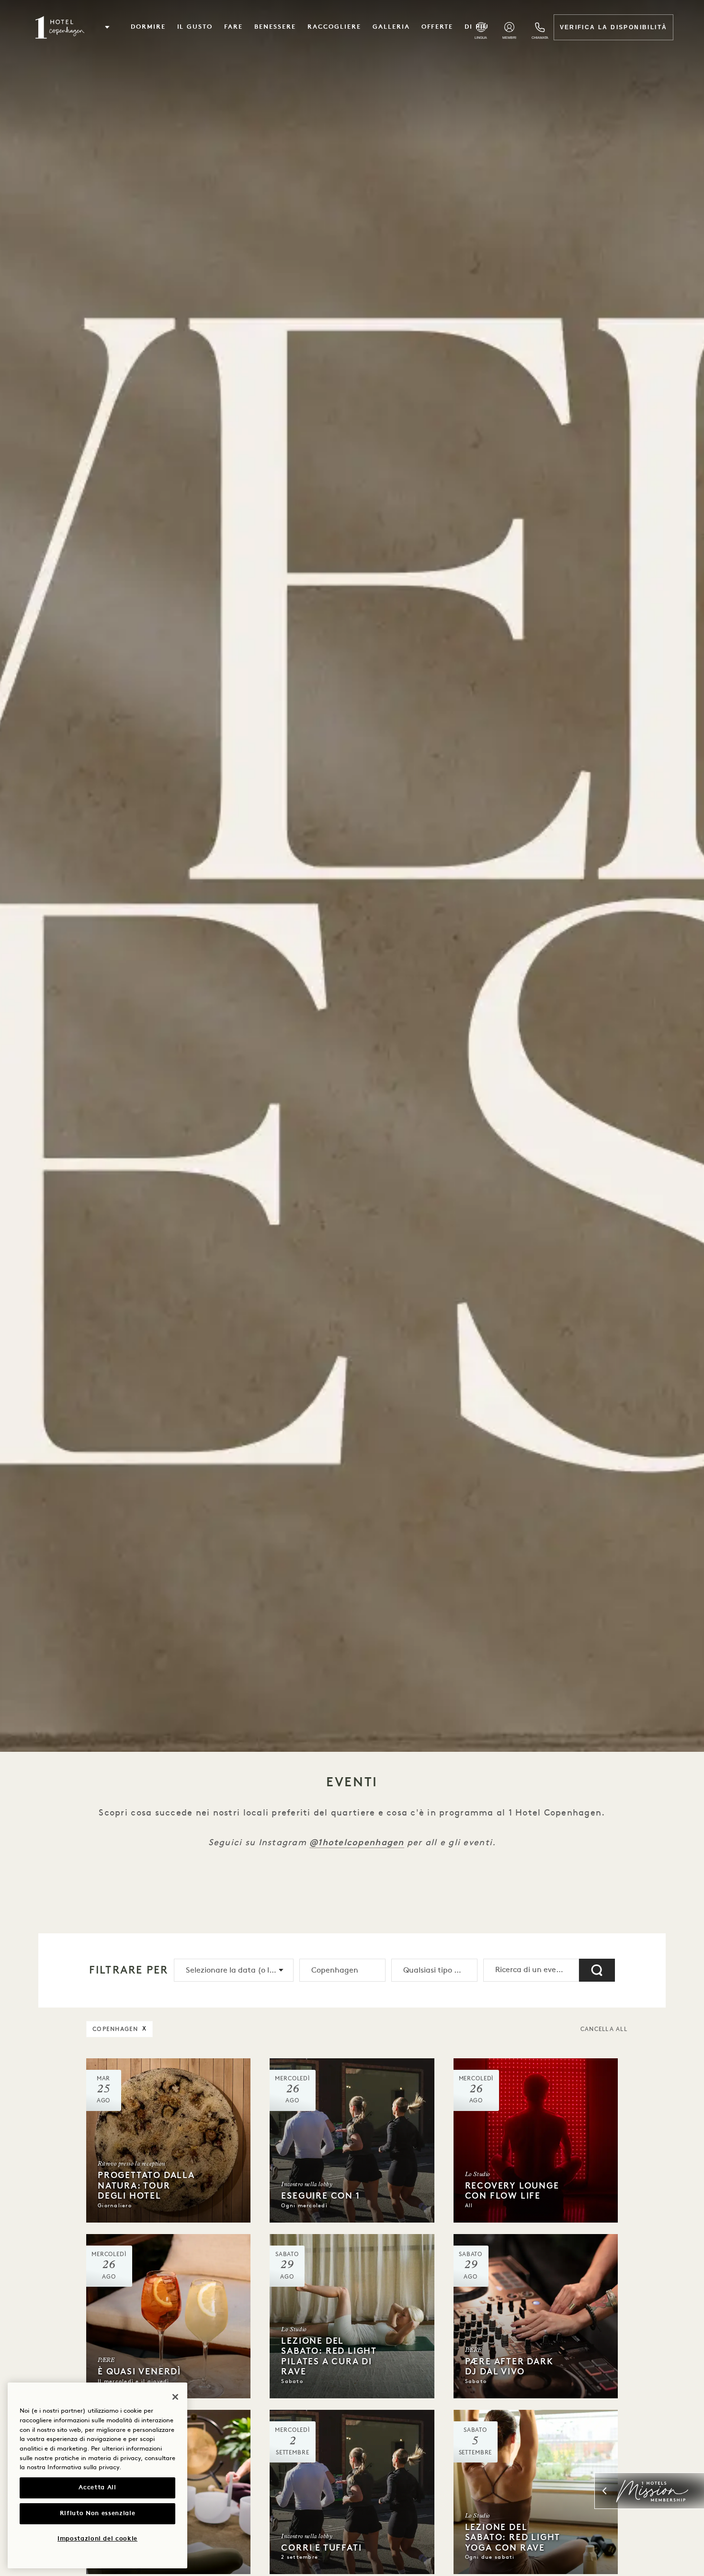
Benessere (275, 27)
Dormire (148, 27)
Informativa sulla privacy (83, 2468)
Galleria (391, 27)
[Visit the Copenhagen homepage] (60, 27)
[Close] (175, 2397)
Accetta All (97, 2488)
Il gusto (195, 27)
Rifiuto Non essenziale (97, 2514)
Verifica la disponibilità (614, 27)
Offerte (437, 27)
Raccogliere (334, 27)
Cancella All (604, 2030)
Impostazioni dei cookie (97, 2539)
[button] (107, 27)
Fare (233, 27)
